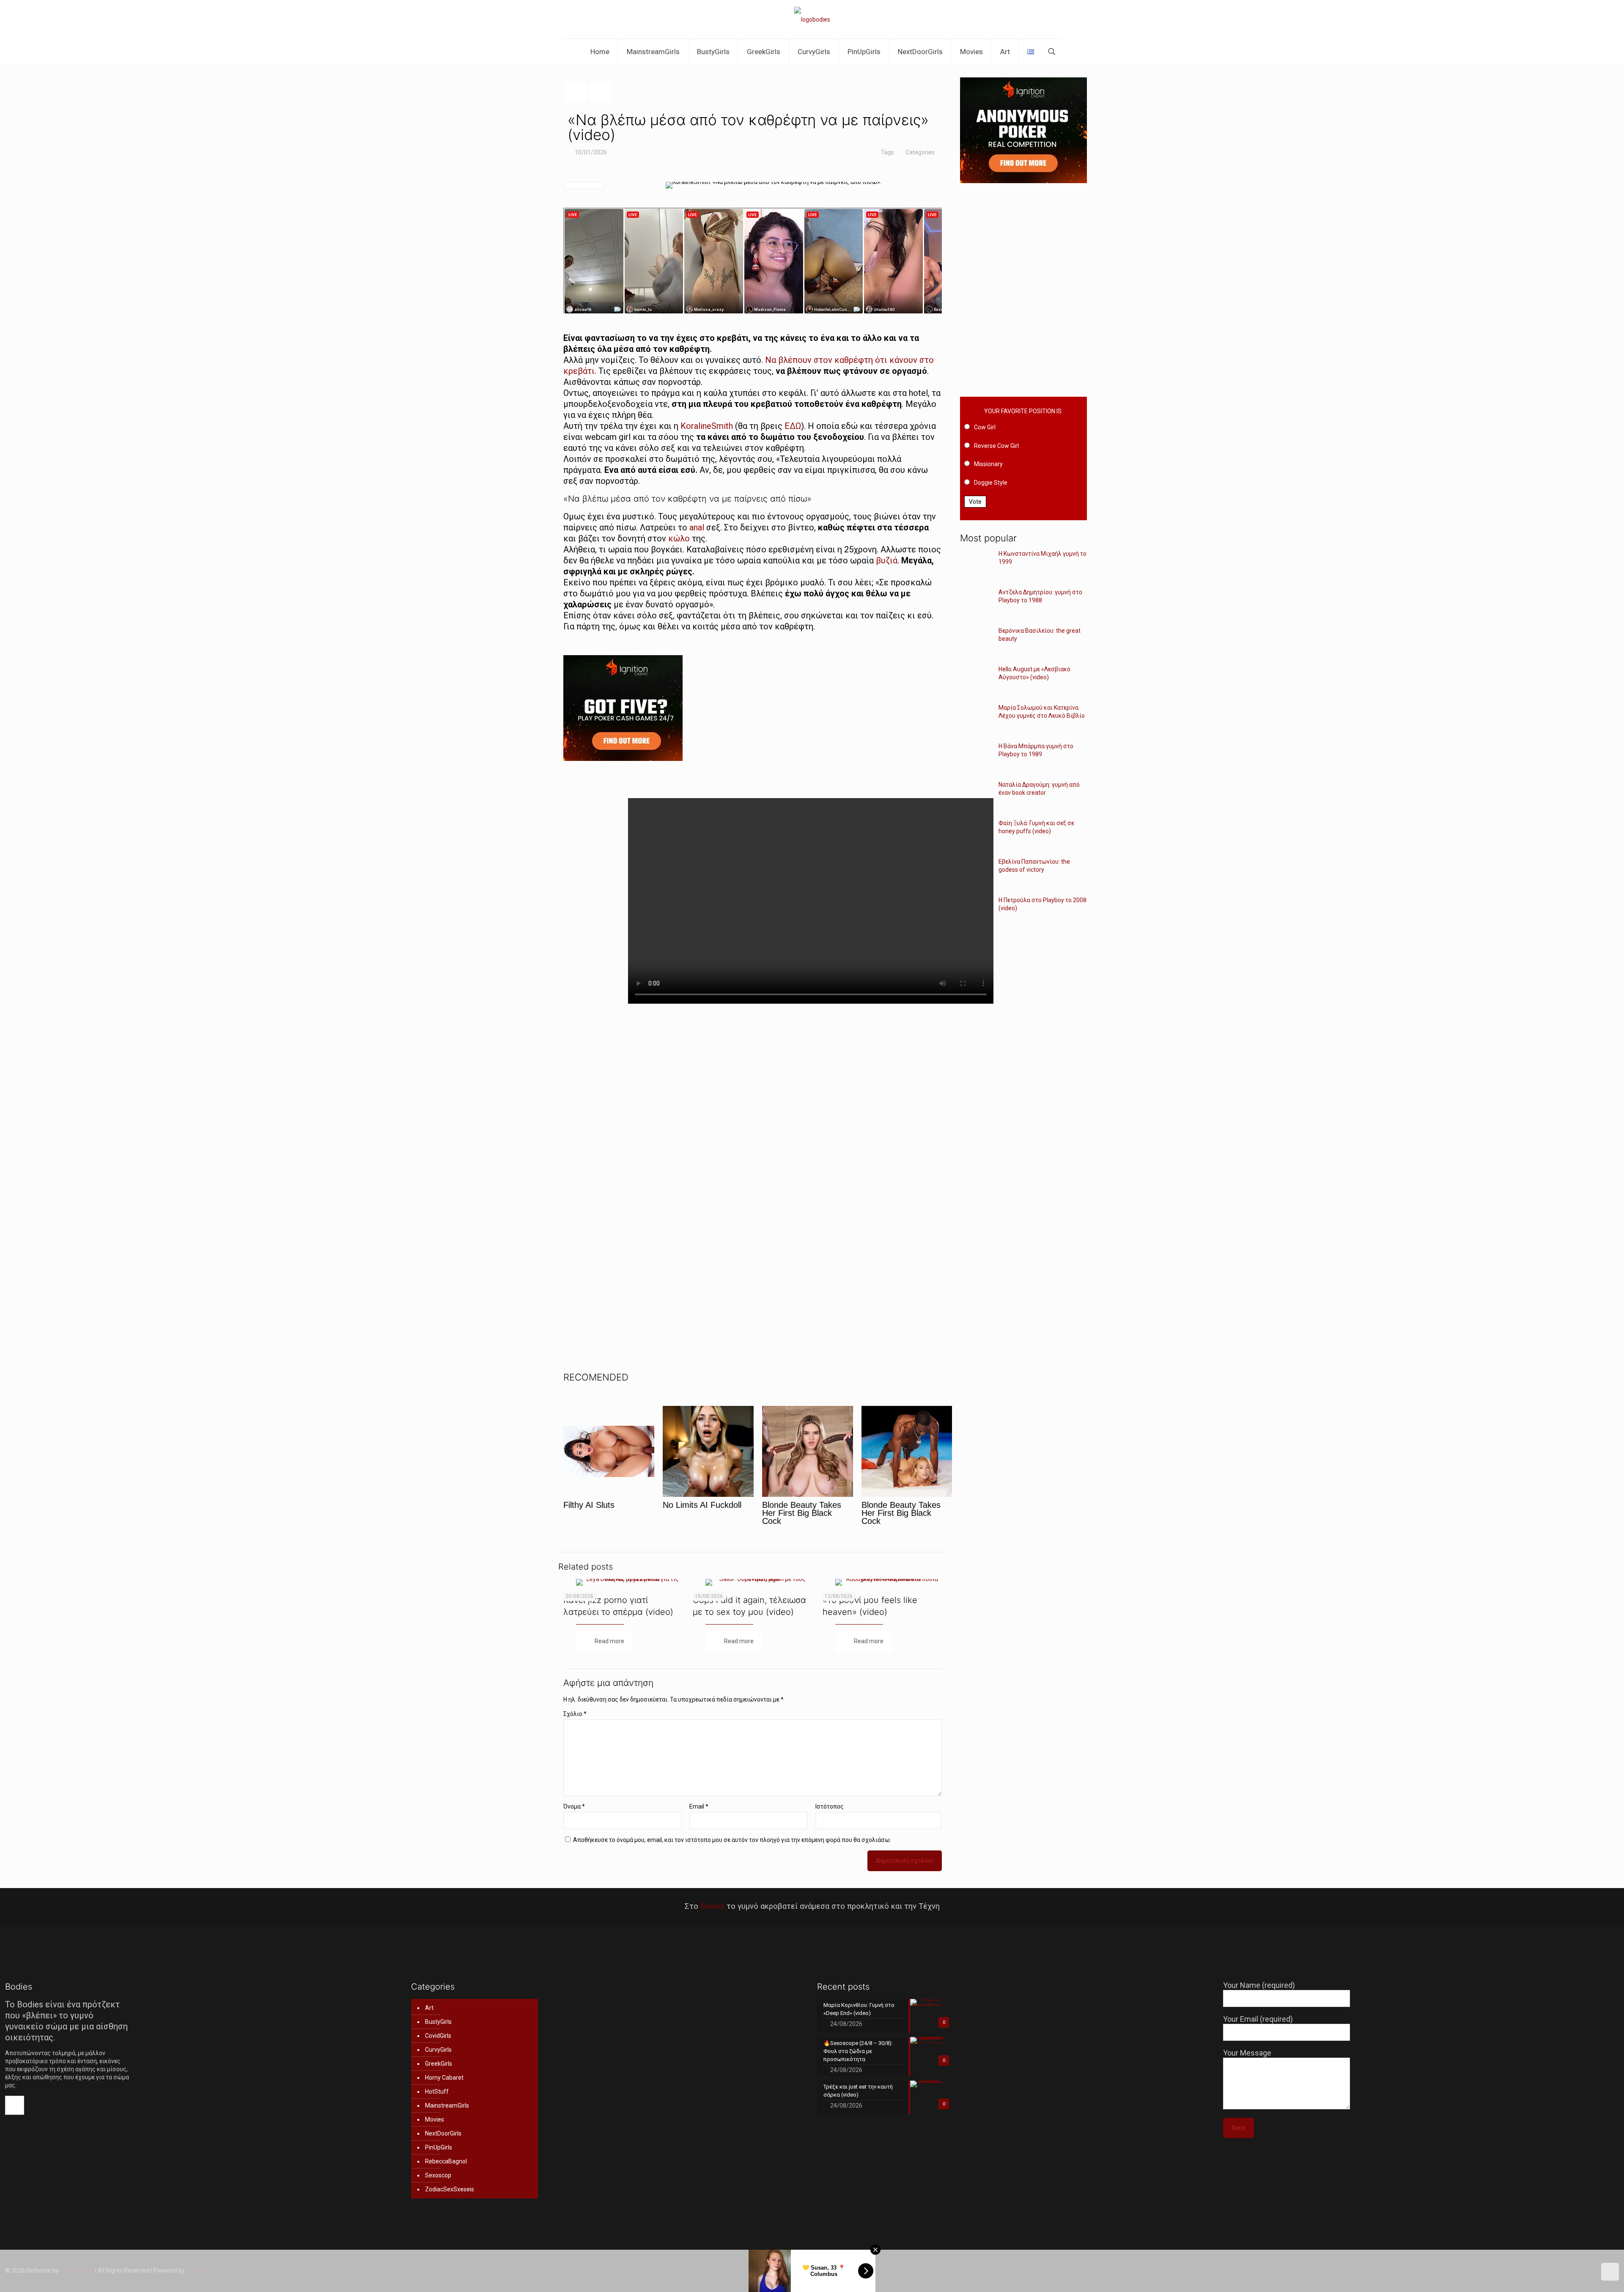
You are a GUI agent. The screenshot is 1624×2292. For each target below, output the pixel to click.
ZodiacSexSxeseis (450, 2189)
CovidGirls (438, 2036)
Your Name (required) (1259, 1985)
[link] (752, 715)
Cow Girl (985, 427)
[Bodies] (812, 19)
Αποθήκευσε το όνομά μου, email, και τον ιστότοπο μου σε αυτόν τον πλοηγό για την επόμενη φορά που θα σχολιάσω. (732, 1840)
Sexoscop (438, 2175)
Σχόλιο (575, 1714)
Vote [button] (975, 502)
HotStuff (437, 2092)
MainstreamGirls (447, 2105)
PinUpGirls (439, 2147)
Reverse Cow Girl (996, 446)
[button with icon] (15, 2105)
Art (429, 2008)
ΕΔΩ (793, 426)
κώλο (679, 538)
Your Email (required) (1258, 2019)
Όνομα (574, 1806)
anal (697, 527)
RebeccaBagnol (446, 2161)
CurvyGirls (438, 2050)
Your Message (1247, 2053)
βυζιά (887, 560)
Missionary (988, 464)
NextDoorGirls (443, 2133)
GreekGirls (439, 2064)
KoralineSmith (707, 426)
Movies (435, 2119)
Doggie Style (991, 483)
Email (699, 1806)
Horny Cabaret (444, 2078)
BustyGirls (438, 2022)
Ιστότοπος (830, 1806)
